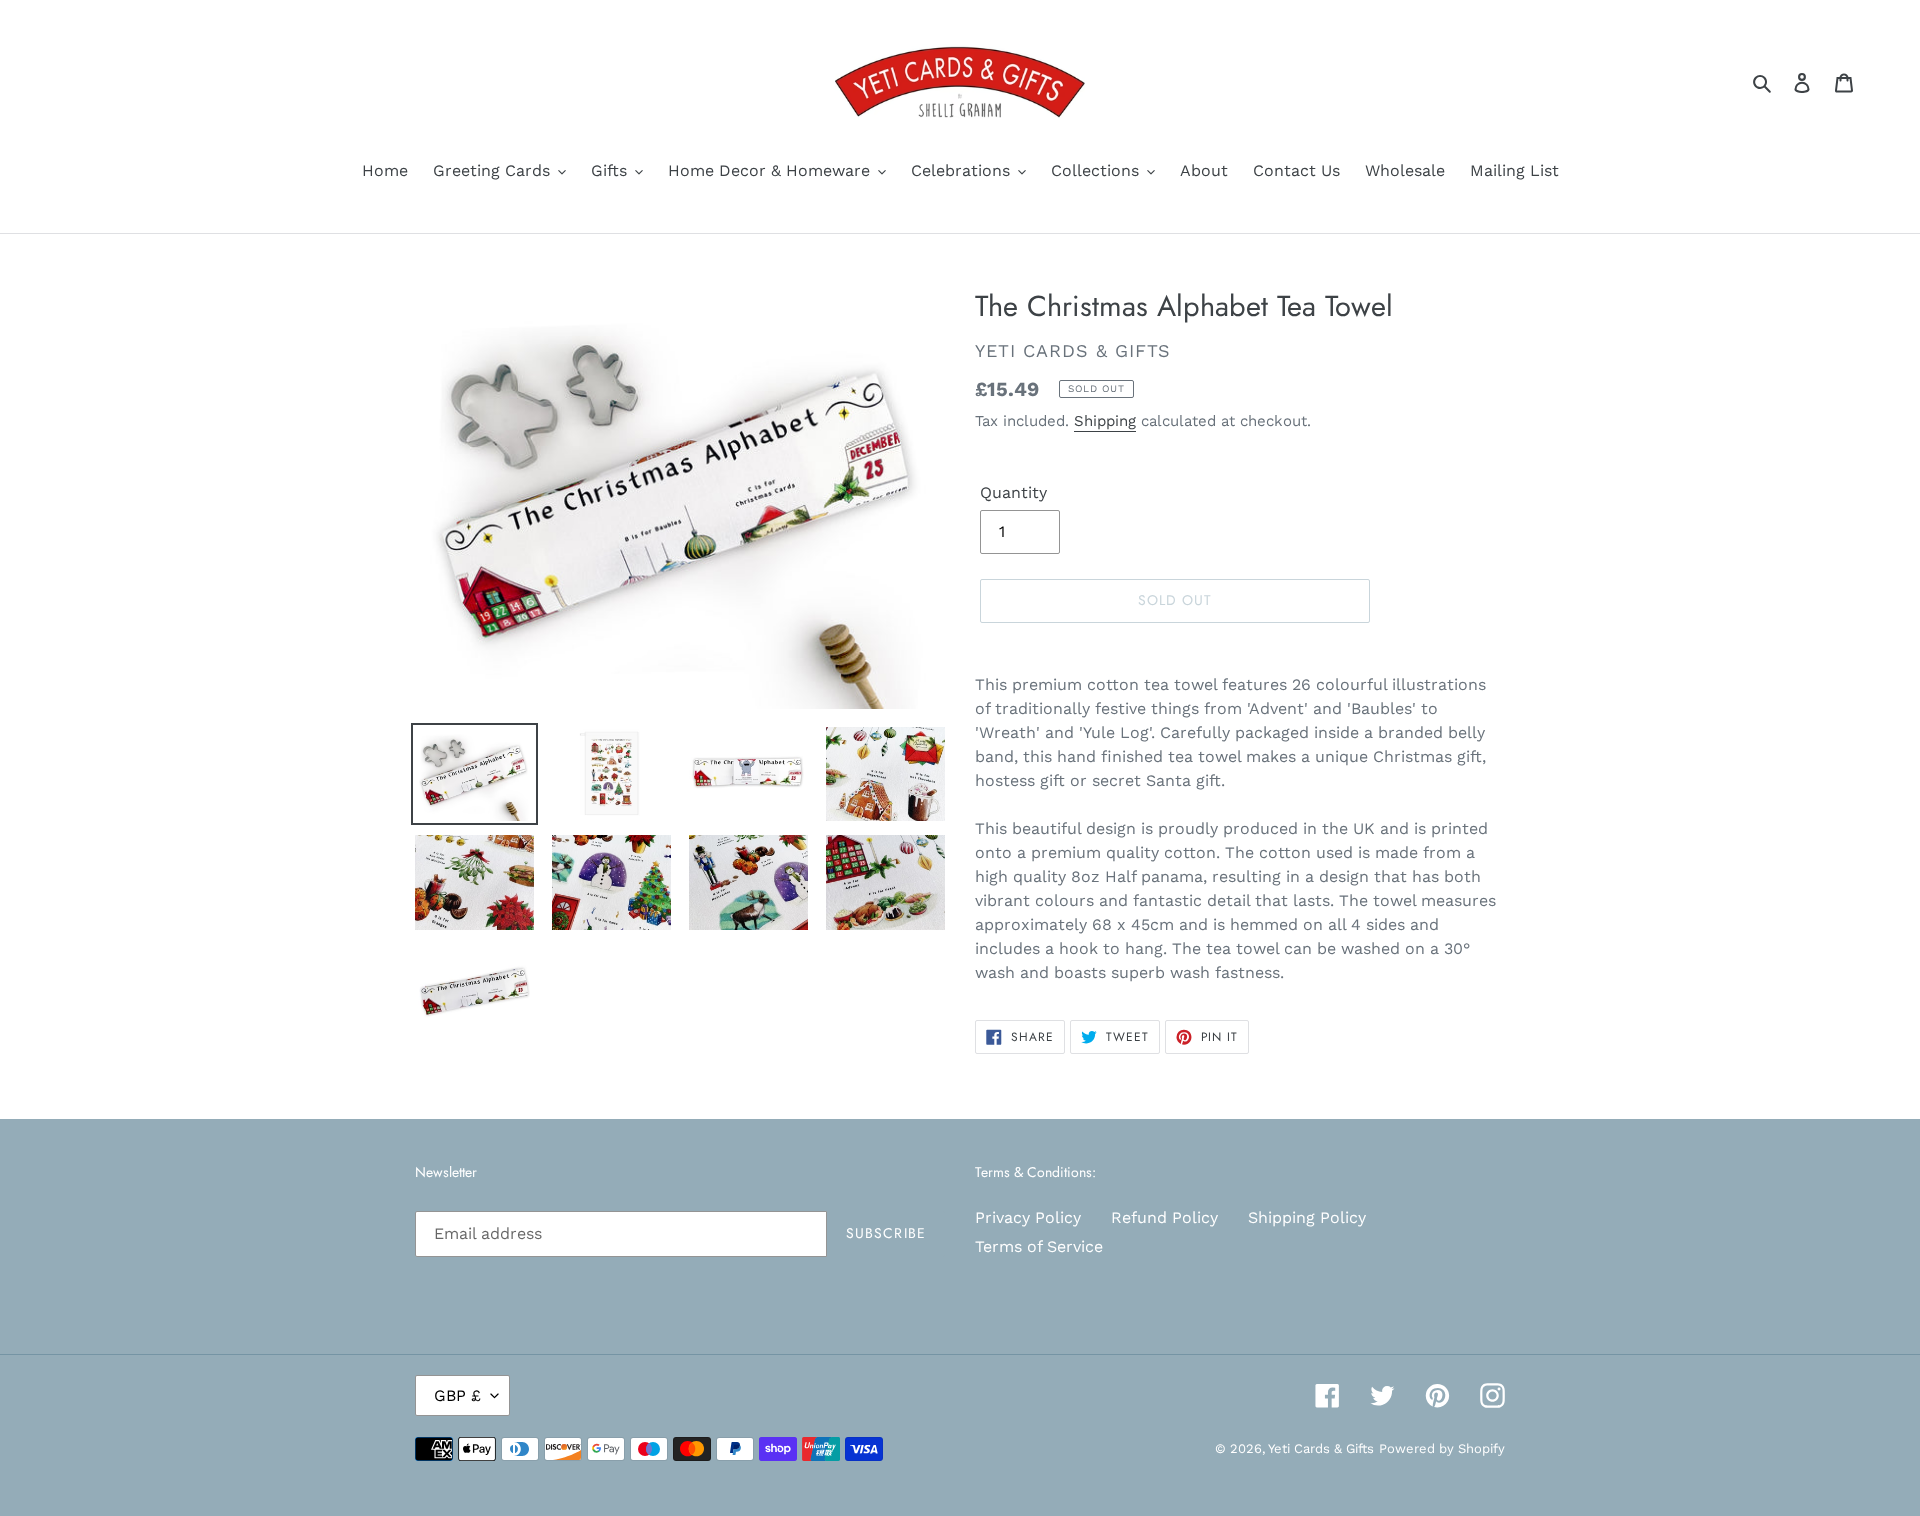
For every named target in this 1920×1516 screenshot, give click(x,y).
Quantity (1013, 492)
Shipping (1105, 421)
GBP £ (457, 1395)
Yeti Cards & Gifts (1321, 1448)
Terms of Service (1039, 1246)
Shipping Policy (1307, 1217)
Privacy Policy (1028, 1217)
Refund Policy (1164, 1217)
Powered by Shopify (1442, 1448)
